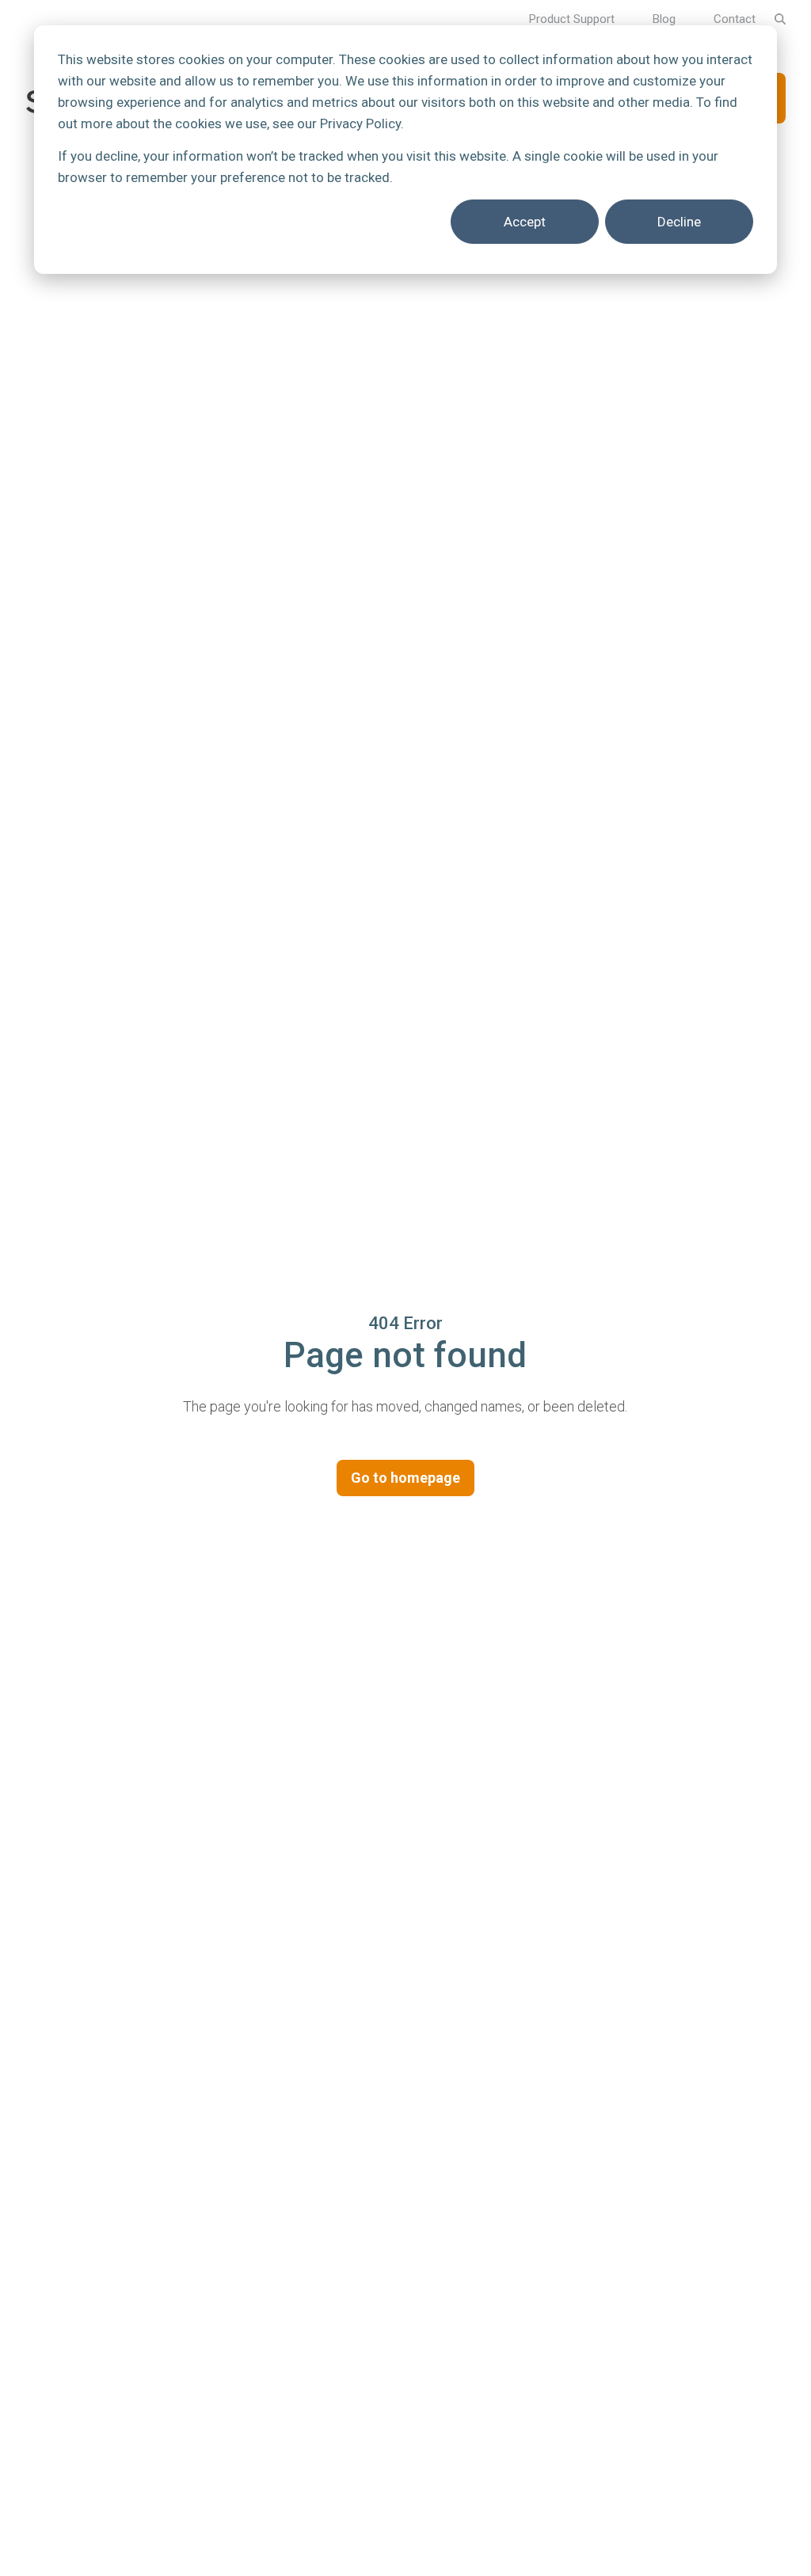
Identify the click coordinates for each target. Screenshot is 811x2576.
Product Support (572, 19)
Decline (679, 222)
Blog (664, 19)
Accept (525, 222)
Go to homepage (405, 1478)
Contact (735, 19)
